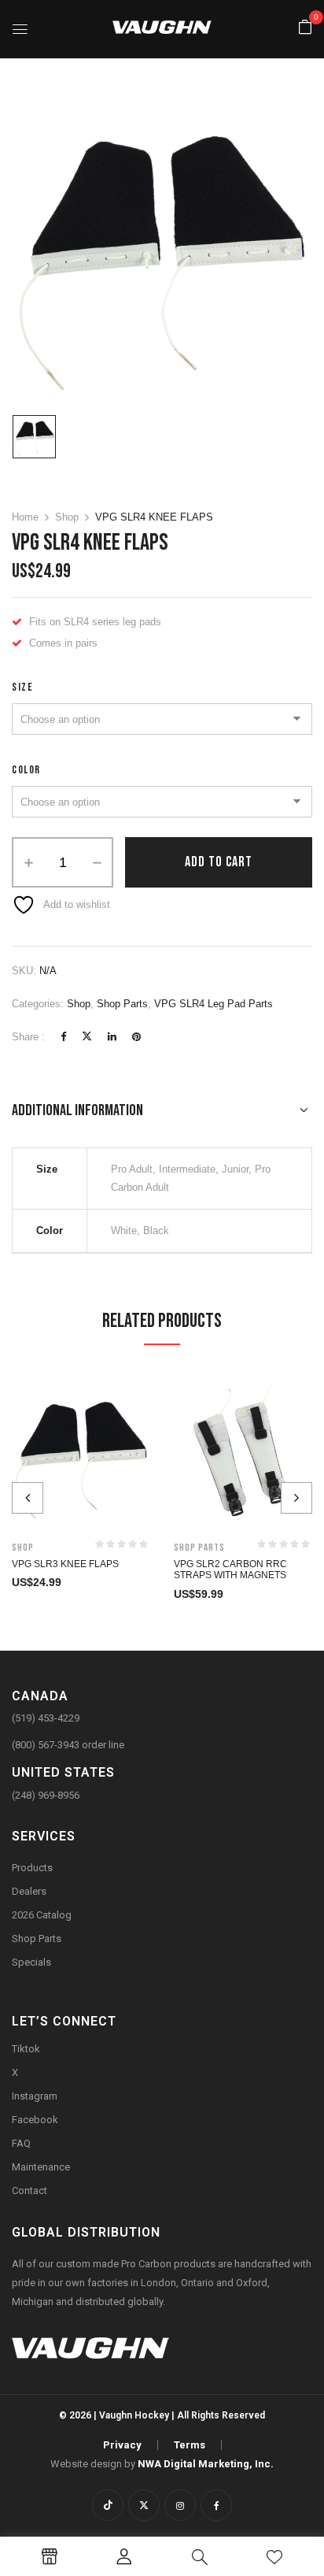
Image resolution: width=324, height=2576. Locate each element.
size (22, 687)
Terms (190, 2445)
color (26, 770)
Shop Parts (122, 1004)
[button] (305, 28)
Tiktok (26, 2049)
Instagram (35, 2096)
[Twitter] (87, 1037)
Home (25, 517)
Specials (31, 1962)
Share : (28, 1037)
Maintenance (41, 2167)
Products (32, 1868)
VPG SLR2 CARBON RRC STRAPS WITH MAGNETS (230, 1570)
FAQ (21, 2143)
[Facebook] (63, 1037)
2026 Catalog (42, 1915)
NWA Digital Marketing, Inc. (206, 2464)
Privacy (122, 2445)
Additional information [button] (77, 1110)
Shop (67, 517)
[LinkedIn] (112, 1037)
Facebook (35, 2120)
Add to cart (219, 862)
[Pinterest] (136, 1037)
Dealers (29, 1891)
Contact (29, 2191)
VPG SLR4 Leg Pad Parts (214, 1004)
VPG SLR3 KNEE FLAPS (65, 1564)
